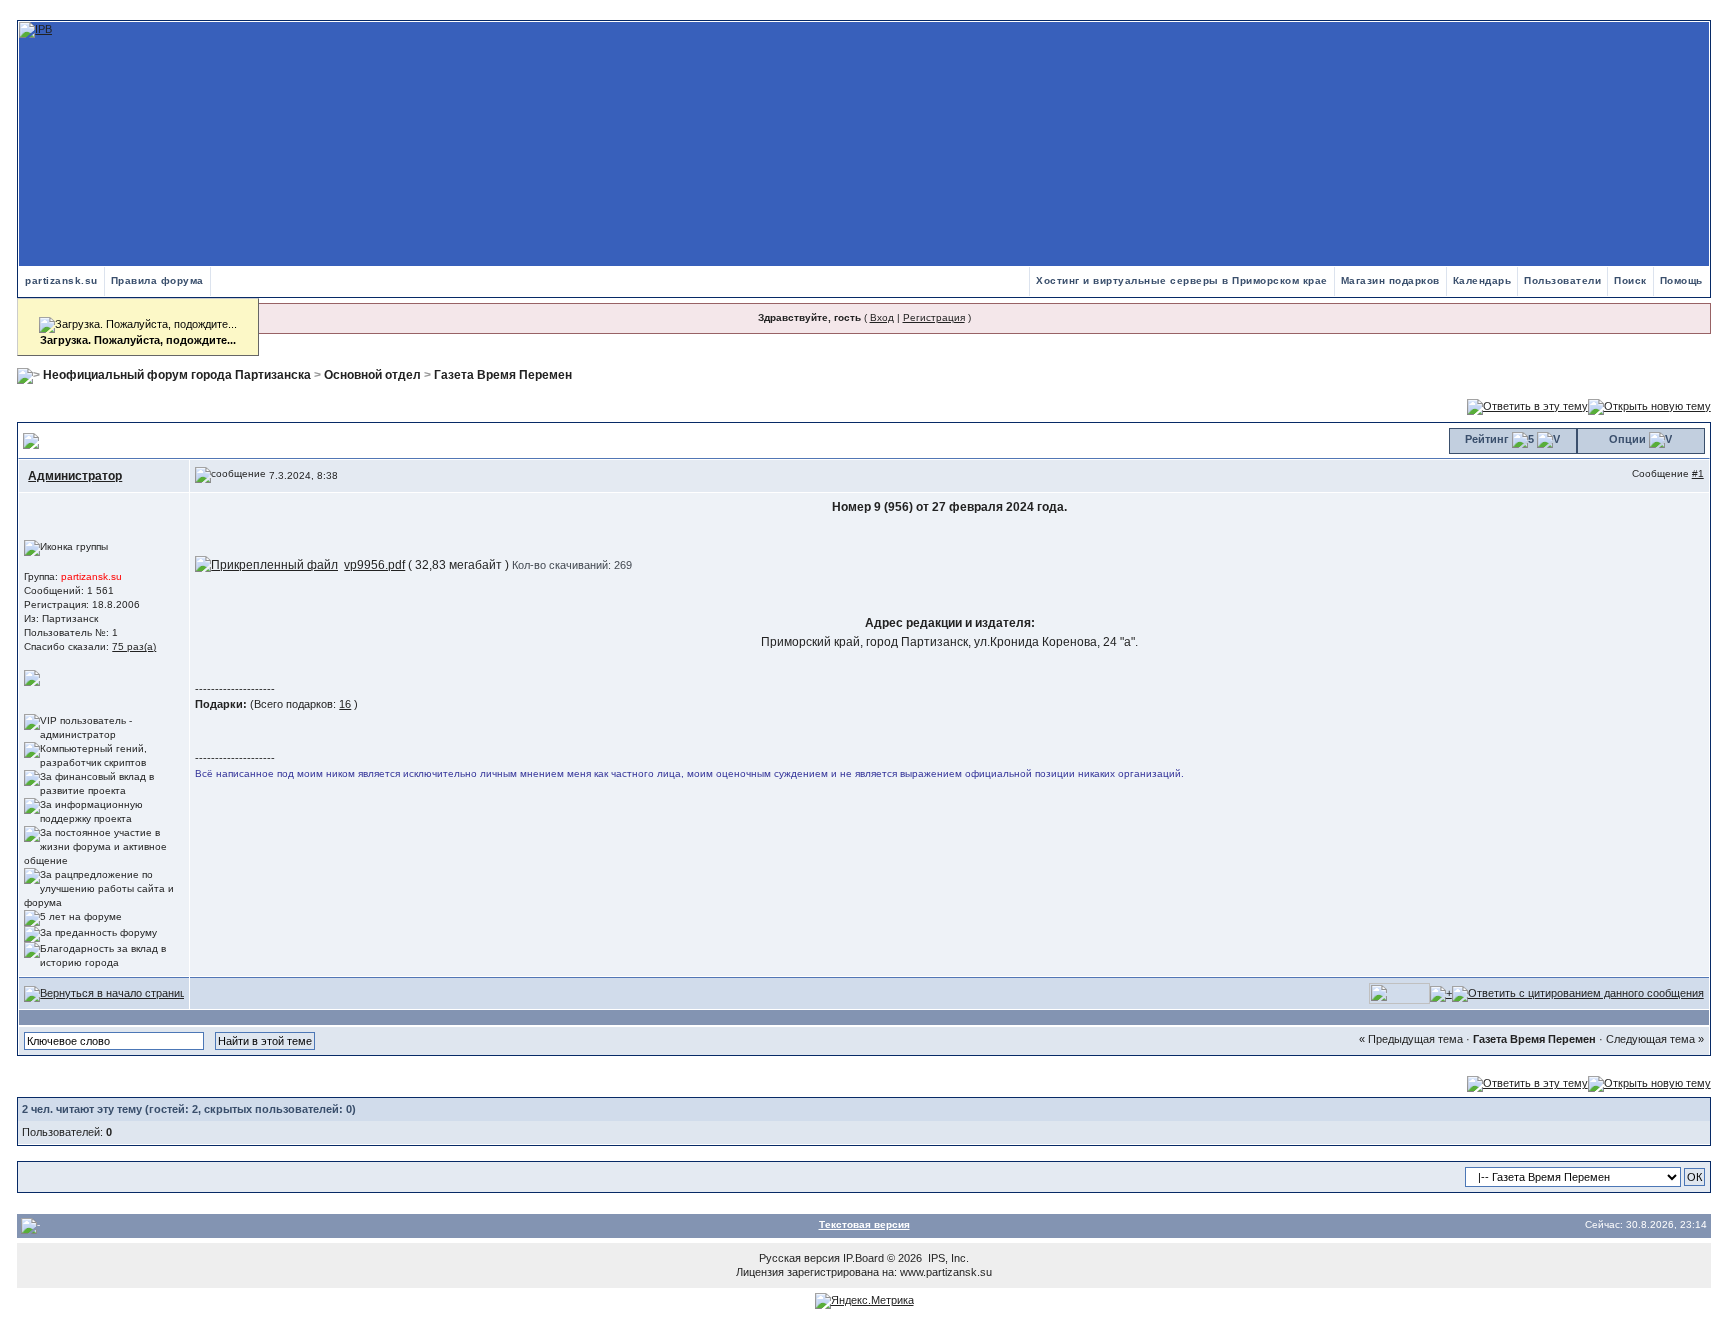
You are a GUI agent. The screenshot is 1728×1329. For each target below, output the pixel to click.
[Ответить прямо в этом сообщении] (1578, 993)
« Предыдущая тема (1411, 1039)
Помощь (1681, 280)
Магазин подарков (1390, 280)
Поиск (1630, 280)
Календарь (1482, 280)
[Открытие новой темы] (1649, 406)
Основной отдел (372, 375)
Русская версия (799, 1258)
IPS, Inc (947, 1258)
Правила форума (157, 280)
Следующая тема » (1655, 1039)
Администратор (75, 476)
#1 (1698, 473)
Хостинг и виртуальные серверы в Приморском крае (1182, 280)
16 (345, 704)
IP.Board (863, 1258)
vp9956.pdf (374, 565)
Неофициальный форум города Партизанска (177, 375)
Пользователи (1562, 280)
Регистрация (934, 317)
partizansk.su (61, 280)
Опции (1627, 439)
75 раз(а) (134, 646)
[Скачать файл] (266, 565)
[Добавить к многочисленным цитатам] (1441, 993)
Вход (882, 317)
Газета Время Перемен (503, 375)
